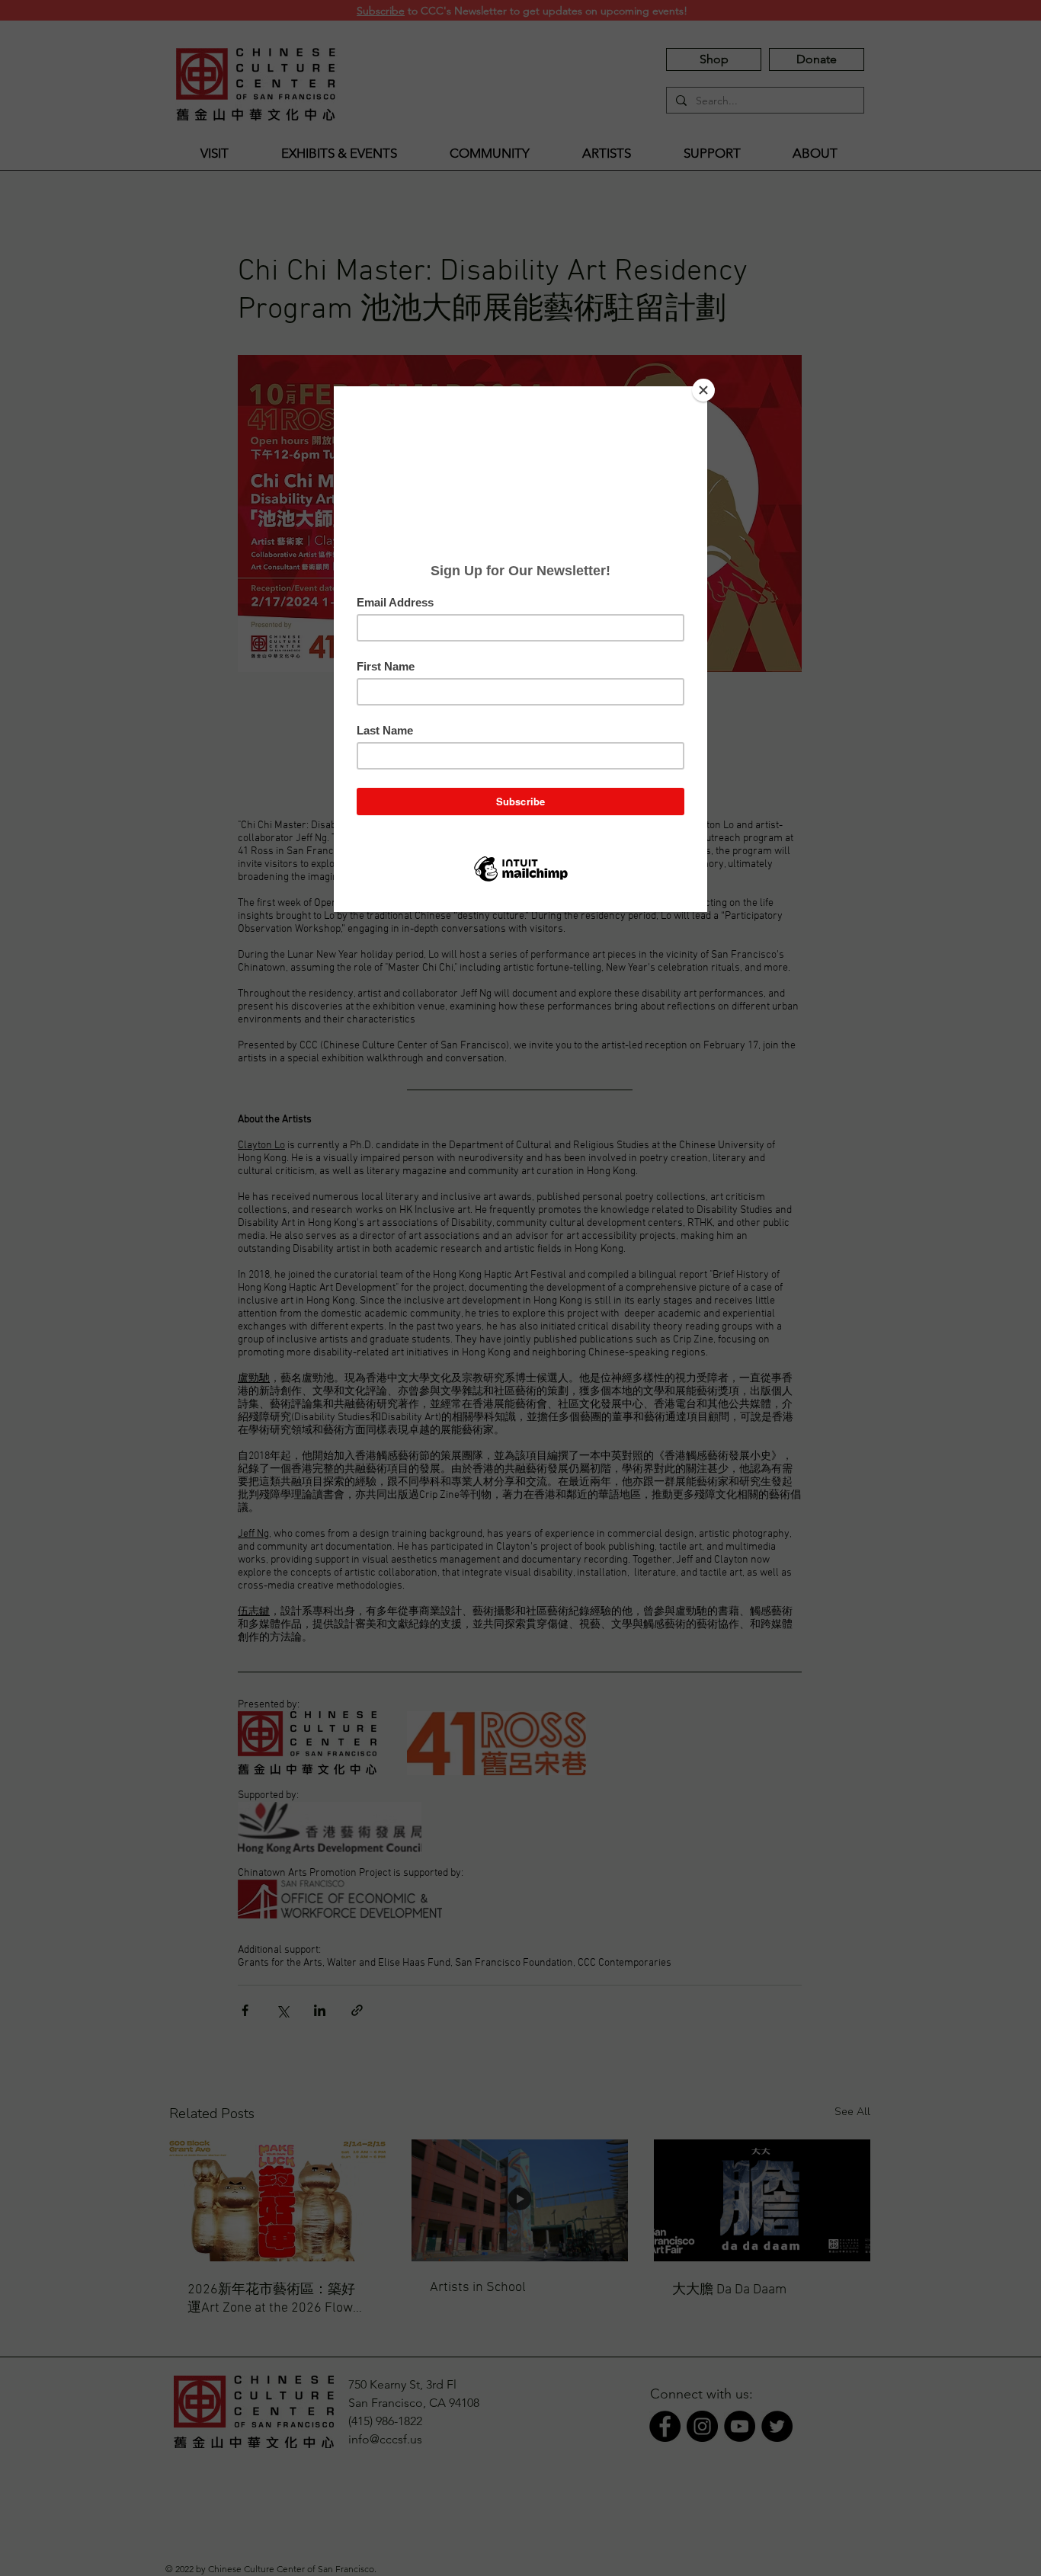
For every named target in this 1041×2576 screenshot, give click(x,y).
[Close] (703, 390)
